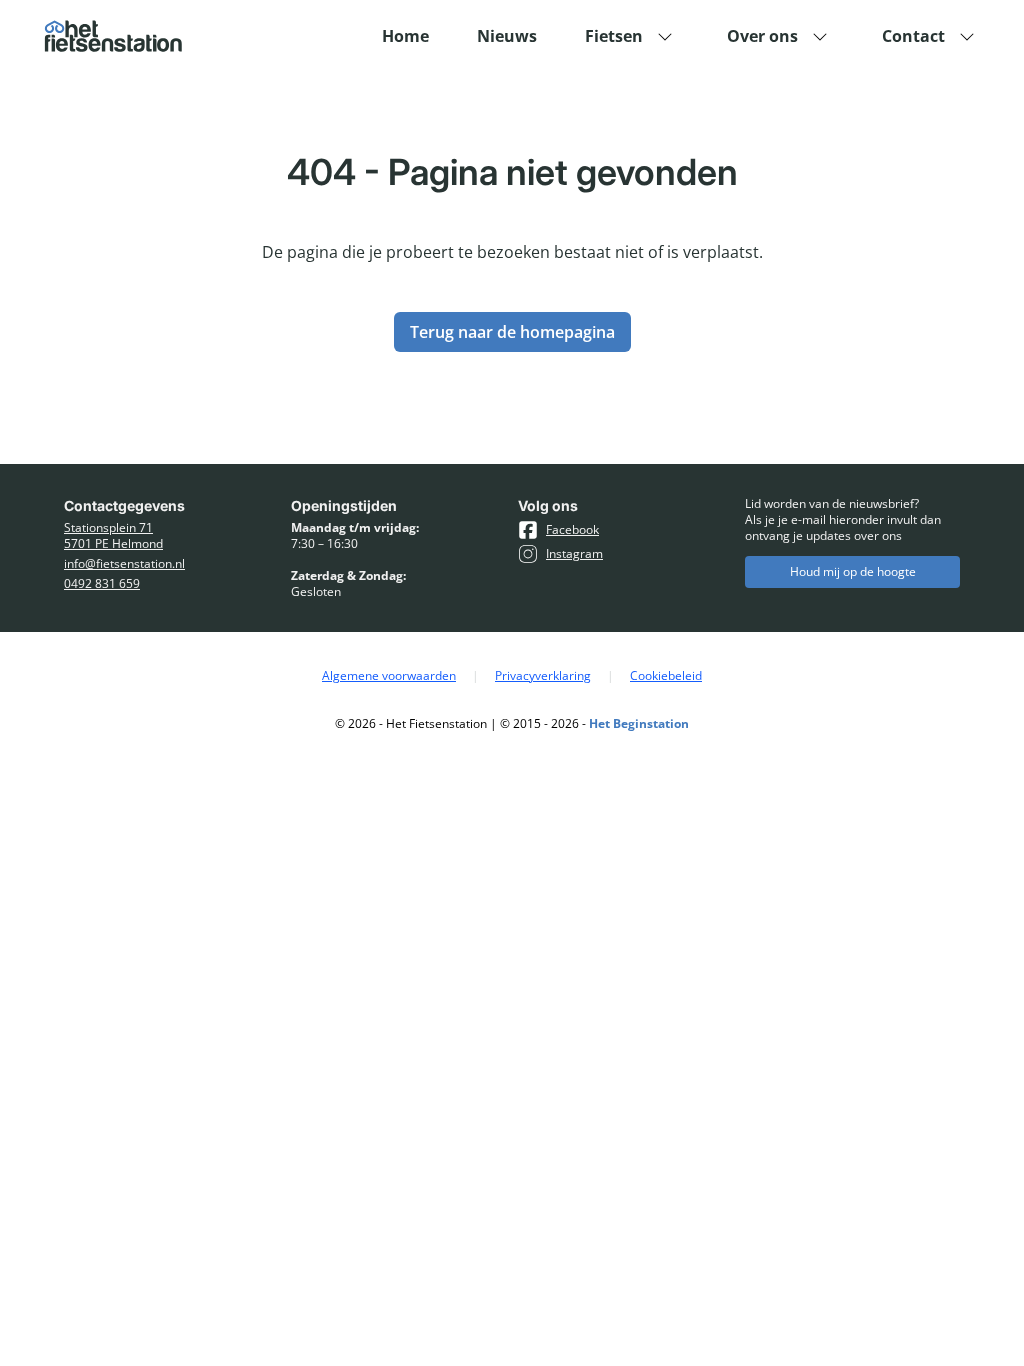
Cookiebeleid (666, 676)
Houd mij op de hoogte (853, 571)
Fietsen (614, 36)
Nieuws (507, 36)
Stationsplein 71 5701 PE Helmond (113, 536)
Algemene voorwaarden (389, 676)
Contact (913, 36)
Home (405, 36)
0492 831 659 (102, 584)
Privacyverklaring (543, 676)
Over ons (762, 36)
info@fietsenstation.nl (124, 564)
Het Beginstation (639, 723)
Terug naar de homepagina (512, 332)
